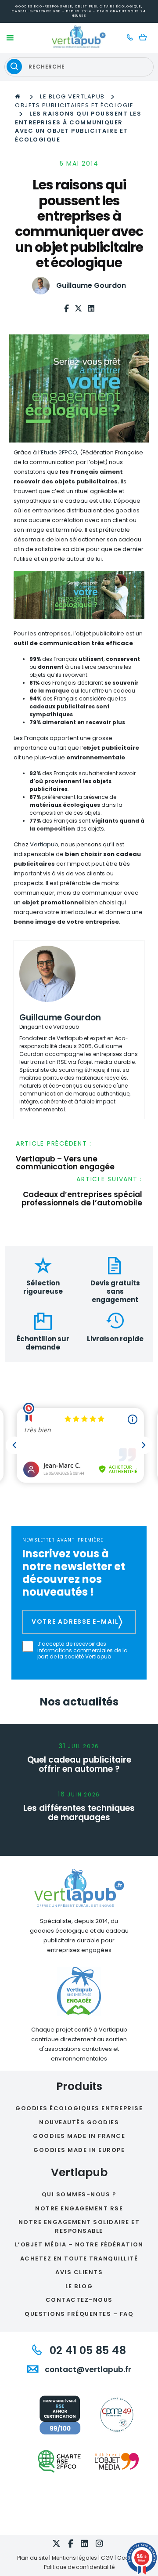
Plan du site (32, 2558)
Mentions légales (74, 2558)
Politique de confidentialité (79, 2567)
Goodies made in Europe (79, 2150)
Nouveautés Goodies (79, 2122)
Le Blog (79, 2286)
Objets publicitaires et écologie (74, 105)
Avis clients (79, 2272)
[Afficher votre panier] (145, 38)
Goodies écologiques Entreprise (79, 2108)
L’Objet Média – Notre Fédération (79, 2244)
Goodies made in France (79, 2136)
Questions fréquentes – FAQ (79, 2314)
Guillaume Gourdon (91, 285)
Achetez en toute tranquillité (79, 2259)
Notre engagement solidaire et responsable (79, 2226)
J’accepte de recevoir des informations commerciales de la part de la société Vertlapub (83, 1650)
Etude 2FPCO (59, 452)
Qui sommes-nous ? (79, 2194)
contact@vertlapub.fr (87, 2369)
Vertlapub (44, 844)
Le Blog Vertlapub (72, 96)
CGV (107, 2558)
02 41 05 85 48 (86, 2350)
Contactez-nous (79, 2300)
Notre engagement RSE (79, 2208)
